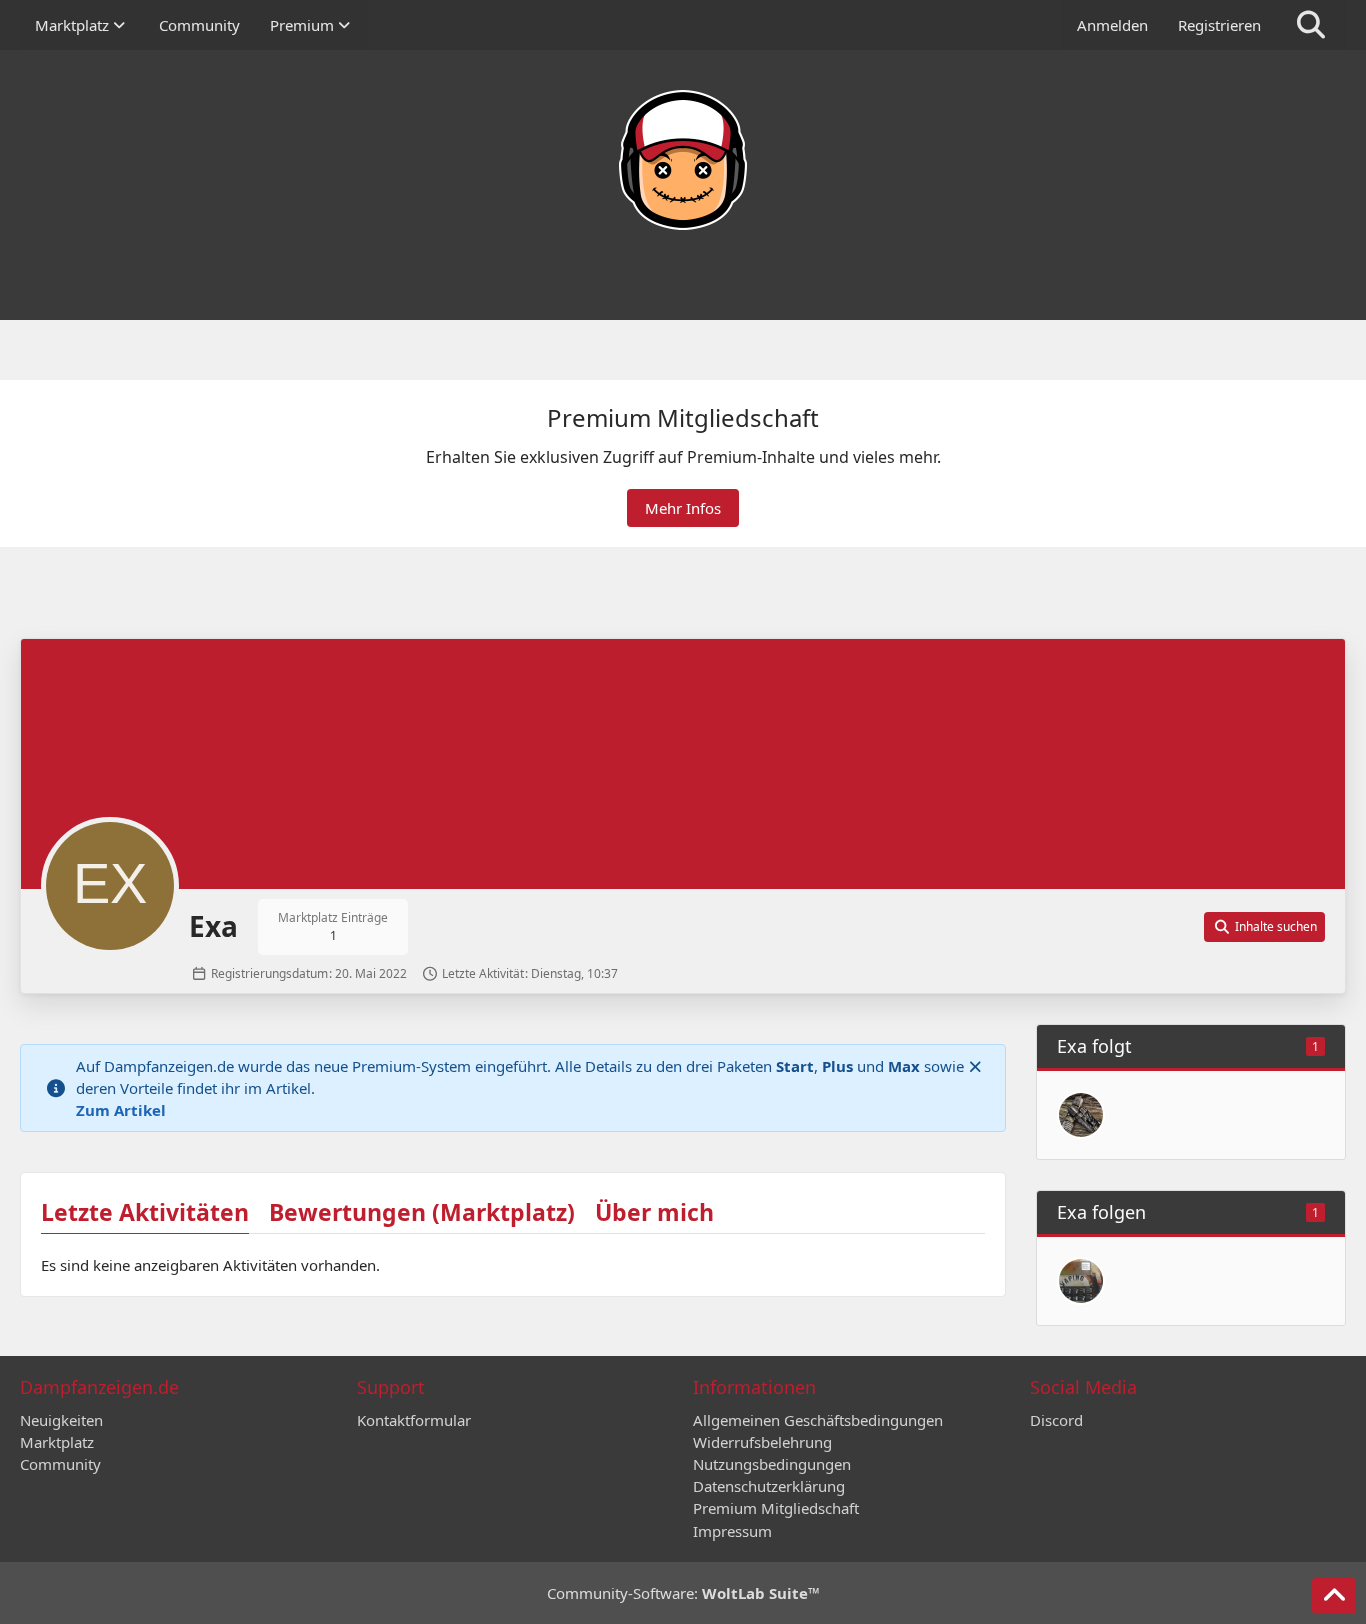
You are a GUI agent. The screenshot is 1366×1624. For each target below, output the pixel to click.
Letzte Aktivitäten (145, 1212)
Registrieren (1219, 25)
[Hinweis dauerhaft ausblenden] (975, 1066)
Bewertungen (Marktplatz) (422, 1212)
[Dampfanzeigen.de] (683, 160)
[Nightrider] (1081, 1281)
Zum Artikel (121, 1110)
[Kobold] (1081, 1115)
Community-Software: (683, 1593)
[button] (1264, 927)
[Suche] (1311, 25)
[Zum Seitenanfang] (1334, 1596)
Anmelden (1112, 25)
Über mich (654, 1212)
